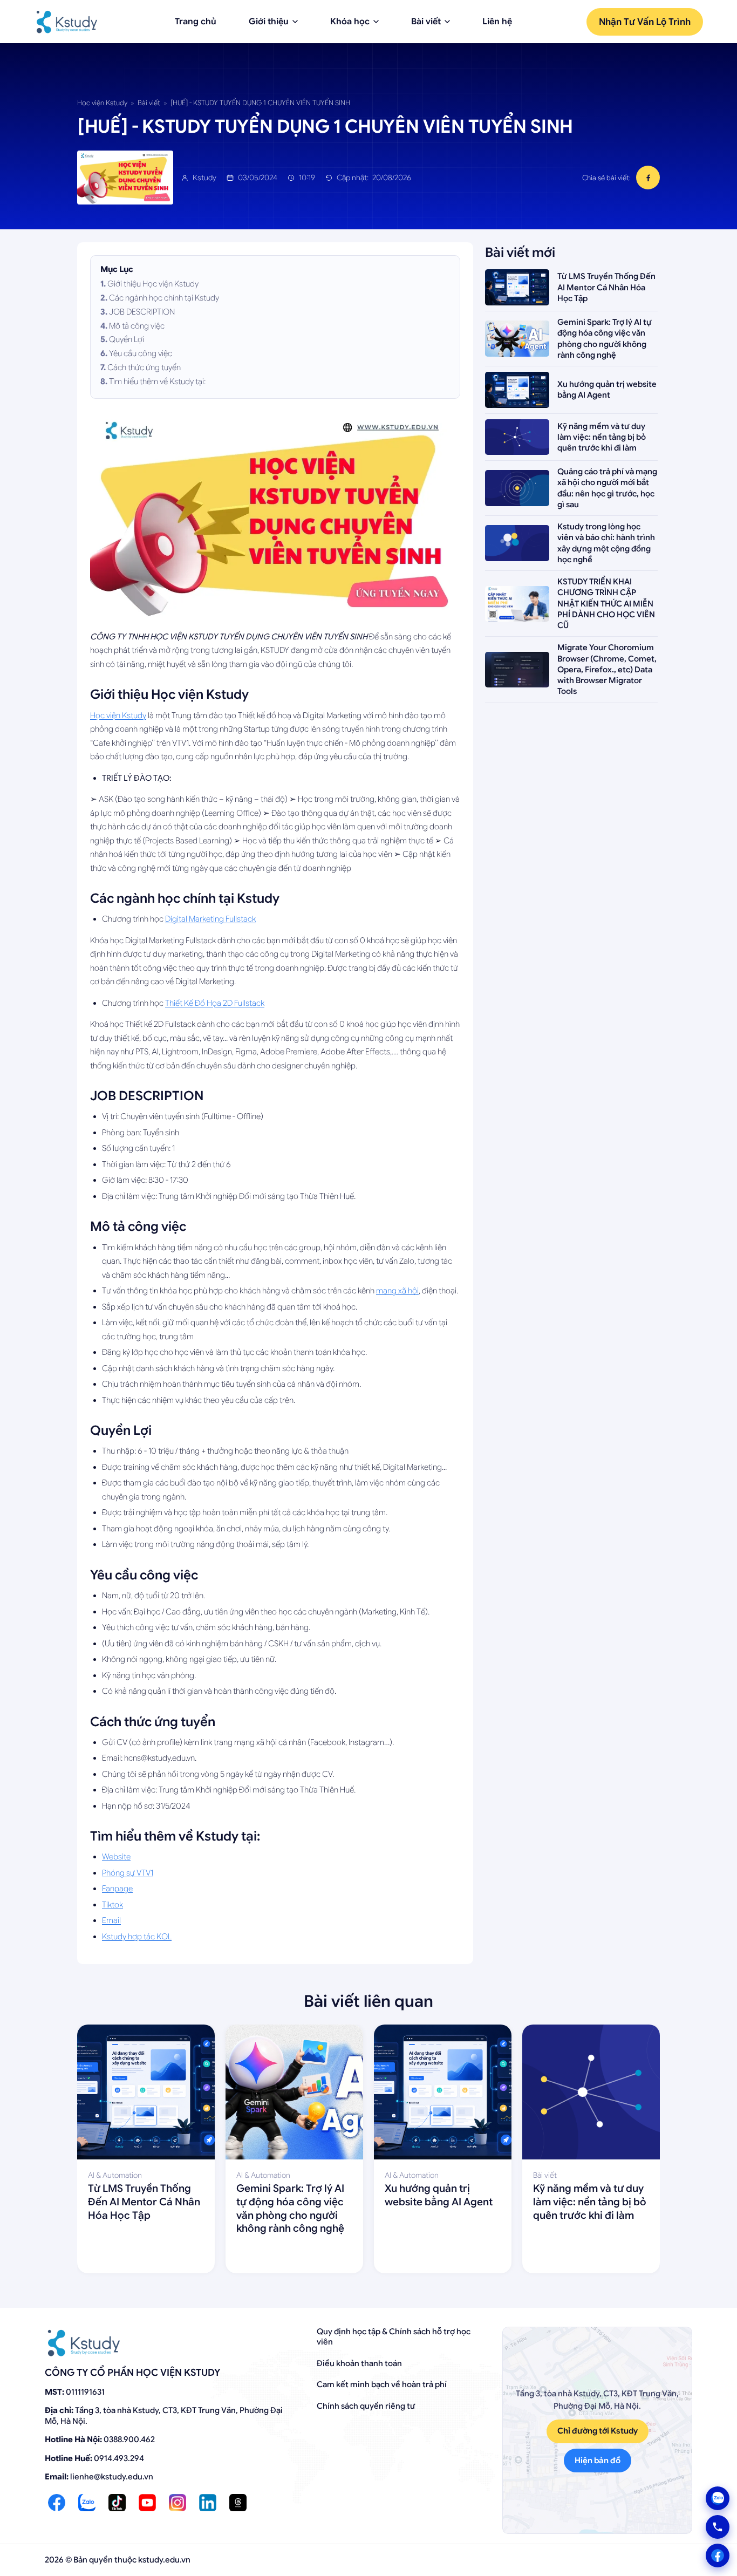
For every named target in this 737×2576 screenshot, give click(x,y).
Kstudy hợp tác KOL (137, 1937)
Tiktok (112, 1905)
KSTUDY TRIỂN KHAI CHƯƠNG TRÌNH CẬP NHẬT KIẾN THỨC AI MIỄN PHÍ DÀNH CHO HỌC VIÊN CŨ (606, 604)
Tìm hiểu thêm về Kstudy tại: (157, 381)
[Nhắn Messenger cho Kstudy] (718, 2555)
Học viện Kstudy (102, 103)
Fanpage (117, 1889)
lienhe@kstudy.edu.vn (112, 2477)
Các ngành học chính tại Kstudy (164, 298)
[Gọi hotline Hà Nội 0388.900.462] (718, 2527)
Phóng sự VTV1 (128, 1873)
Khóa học (350, 22)
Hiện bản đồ (598, 2461)
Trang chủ (196, 22)
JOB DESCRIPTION (142, 312)
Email (111, 1920)
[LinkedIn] (208, 2503)
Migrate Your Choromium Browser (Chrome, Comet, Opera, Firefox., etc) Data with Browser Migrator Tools (607, 669)
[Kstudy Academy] (67, 22)
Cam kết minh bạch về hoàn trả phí (382, 2384)
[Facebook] (57, 2503)
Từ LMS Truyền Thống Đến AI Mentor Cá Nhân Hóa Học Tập (606, 287)
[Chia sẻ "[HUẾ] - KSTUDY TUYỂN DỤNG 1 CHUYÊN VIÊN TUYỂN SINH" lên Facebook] (648, 178)
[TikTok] (117, 2503)
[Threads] (238, 2503)
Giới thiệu (269, 22)
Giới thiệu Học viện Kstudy (153, 284)
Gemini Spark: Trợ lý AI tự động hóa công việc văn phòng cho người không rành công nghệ (290, 2208)
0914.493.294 (119, 2458)
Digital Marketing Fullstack (210, 919)
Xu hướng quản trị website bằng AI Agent (439, 2195)
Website (116, 1857)
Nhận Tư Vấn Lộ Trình (645, 22)
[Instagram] (178, 2503)
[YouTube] (147, 2503)
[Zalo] (87, 2503)
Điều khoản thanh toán (359, 2363)
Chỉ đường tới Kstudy (598, 2431)
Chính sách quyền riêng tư (366, 2406)
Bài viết (426, 22)
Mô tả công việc (137, 326)
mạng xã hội (397, 1291)
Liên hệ (497, 22)
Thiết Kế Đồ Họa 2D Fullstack (215, 1003)
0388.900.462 (129, 2439)
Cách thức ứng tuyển (144, 367)
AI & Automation (115, 2175)
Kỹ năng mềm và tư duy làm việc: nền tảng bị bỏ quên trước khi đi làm (602, 437)
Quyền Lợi (127, 339)
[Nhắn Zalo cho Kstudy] (718, 2498)
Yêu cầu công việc (141, 353)
